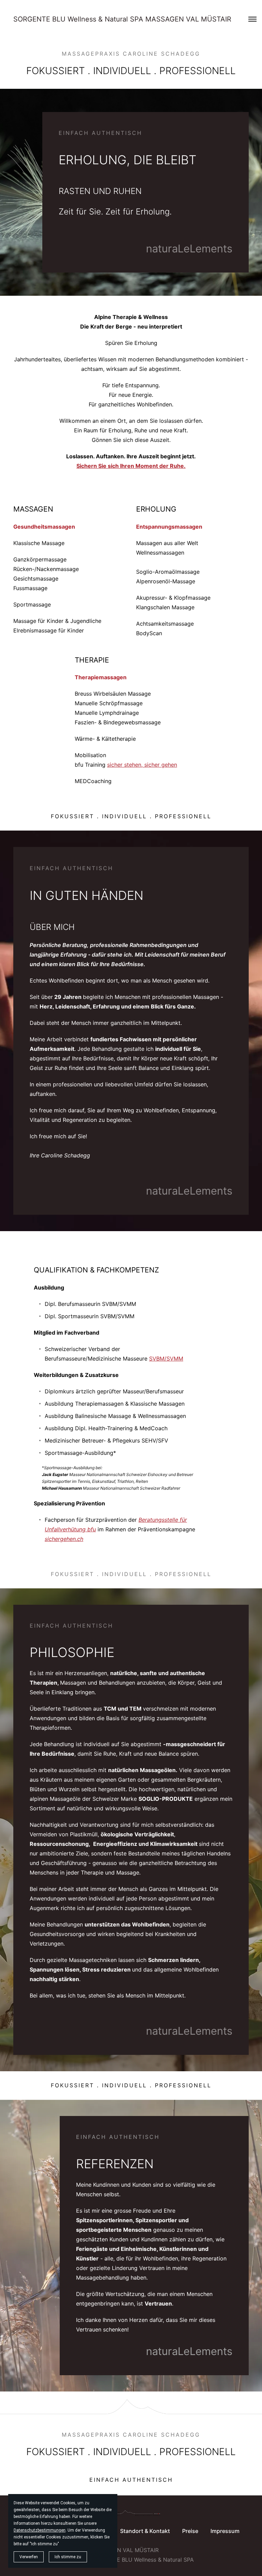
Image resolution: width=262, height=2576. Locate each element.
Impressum (225, 2531)
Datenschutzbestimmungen (40, 2530)
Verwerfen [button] (29, 2557)
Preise (190, 2531)
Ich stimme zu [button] (68, 2557)
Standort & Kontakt (145, 2531)
